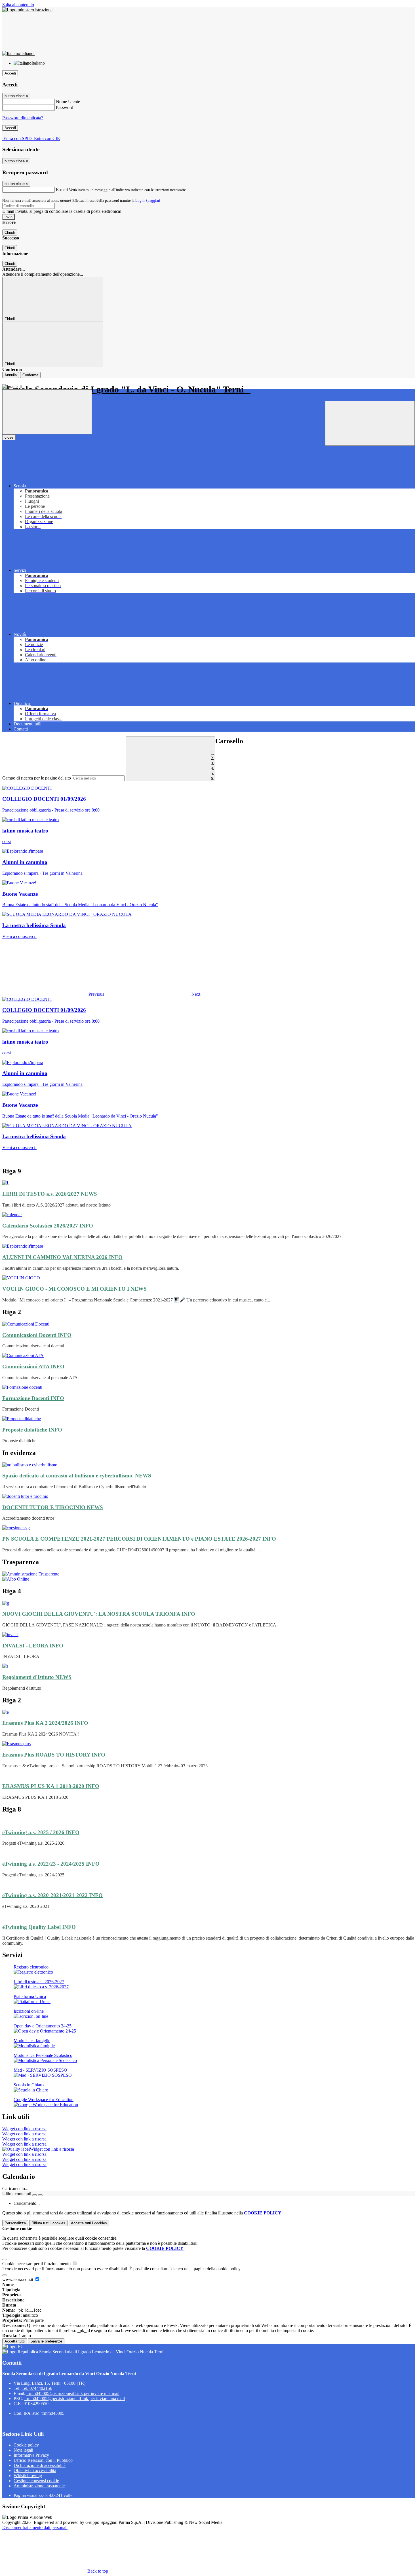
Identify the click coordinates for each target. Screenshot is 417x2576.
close (9, 437)
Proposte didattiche (32, 1430)
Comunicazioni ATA (33, 1366)
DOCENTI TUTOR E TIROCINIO (53, 1507)
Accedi (10, 73)
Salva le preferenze (46, 2341)
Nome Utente (68, 102)
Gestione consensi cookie (36, 2481)
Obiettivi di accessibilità (35, 2470)
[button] (54, 994)
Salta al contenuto (18, 5)
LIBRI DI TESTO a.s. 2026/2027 (50, 1194)
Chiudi (10, 232)
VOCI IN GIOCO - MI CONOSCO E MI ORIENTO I (74, 1289)
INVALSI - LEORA (33, 1646)
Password (65, 108)
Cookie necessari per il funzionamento (37, 2264)
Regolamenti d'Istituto (37, 1677)
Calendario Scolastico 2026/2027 (48, 1226)
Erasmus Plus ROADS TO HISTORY (54, 1755)
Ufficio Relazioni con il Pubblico (43, 2460)
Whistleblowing (28, 2476)
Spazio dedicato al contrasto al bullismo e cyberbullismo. (77, 1476)
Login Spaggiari (148, 200)
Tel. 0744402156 (37, 2388)
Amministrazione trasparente (39, 2486)
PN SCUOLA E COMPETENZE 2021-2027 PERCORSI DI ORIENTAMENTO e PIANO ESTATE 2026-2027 (139, 1539)
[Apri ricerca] (370, 423)
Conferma (30, 375)
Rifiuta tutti (48, 2223)
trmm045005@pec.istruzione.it (75, 2398)
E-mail (62, 189)
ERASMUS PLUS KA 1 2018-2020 (51, 1786)
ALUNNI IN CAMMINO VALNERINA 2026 (62, 1257)
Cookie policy (26, 2445)
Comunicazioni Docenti (37, 1335)
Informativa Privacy (31, 2455)
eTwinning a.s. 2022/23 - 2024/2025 (51, 1864)
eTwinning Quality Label (39, 1927)
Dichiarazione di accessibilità (40, 2465)
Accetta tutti (89, 2223)
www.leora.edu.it (18, 2279)
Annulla (11, 375)
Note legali (23, 2450)
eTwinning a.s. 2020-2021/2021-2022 (52, 1895)
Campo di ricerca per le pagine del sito (37, 778)
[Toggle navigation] (47, 412)
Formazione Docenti (33, 1398)
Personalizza (15, 2223)
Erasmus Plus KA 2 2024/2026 (45, 1723)
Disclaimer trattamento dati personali (35, 2527)
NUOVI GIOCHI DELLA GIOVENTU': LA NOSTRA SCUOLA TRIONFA (99, 1614)
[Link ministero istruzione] (27, 10)
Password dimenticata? (23, 118)
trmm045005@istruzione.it (73, 2393)
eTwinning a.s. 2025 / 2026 (41, 1832)
